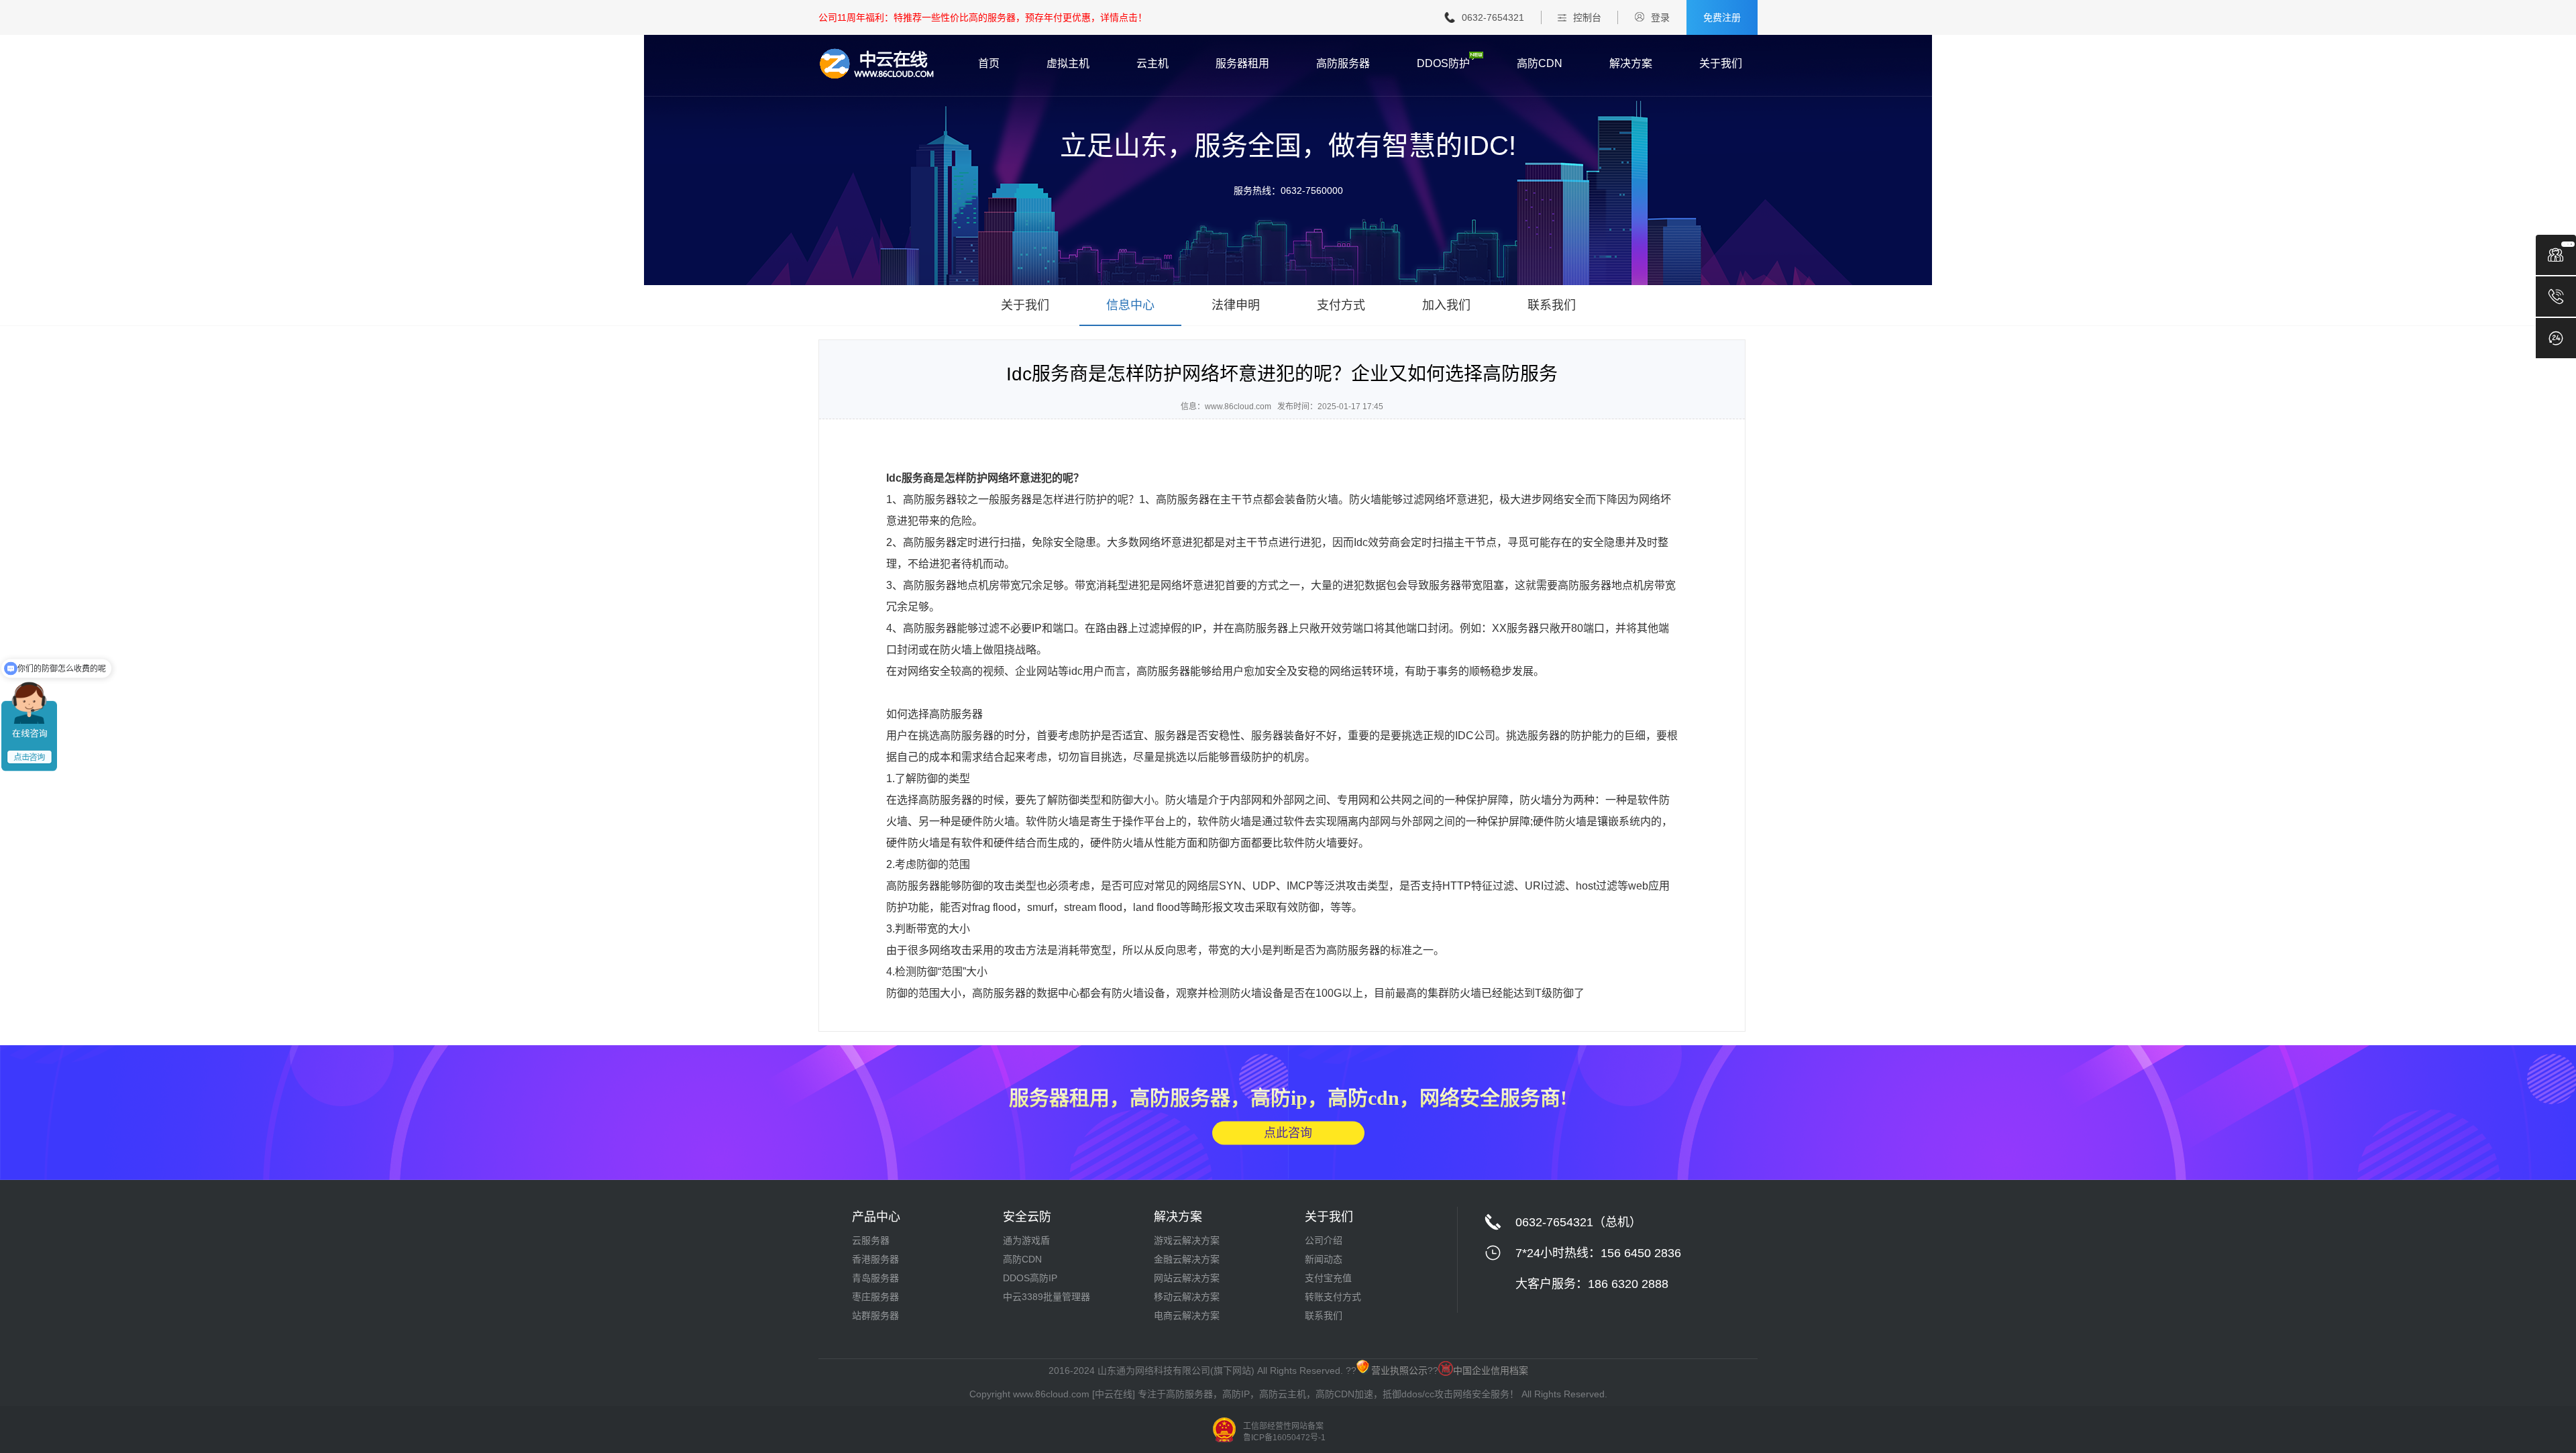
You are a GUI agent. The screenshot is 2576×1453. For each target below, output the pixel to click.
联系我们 (1552, 305)
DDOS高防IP (1030, 1278)
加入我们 (1446, 305)
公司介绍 (1324, 1240)
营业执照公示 (1399, 1370)
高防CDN (1540, 64)
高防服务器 (1343, 64)
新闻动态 (1324, 1259)
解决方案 (1631, 64)
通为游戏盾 (1026, 1240)
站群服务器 (875, 1315)
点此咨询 (1288, 1132)
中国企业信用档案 (1491, 1370)
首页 (989, 64)
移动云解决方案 (1187, 1297)
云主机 (1152, 64)
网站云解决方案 (1187, 1278)
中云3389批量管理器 (1046, 1297)
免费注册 (1722, 17)
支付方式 (1341, 305)
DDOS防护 (1443, 64)
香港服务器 (875, 1259)
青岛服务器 (875, 1278)
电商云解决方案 (1187, 1315)
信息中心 (1130, 305)
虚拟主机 (1068, 64)
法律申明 (1236, 305)
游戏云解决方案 (1187, 1240)
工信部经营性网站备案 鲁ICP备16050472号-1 (1284, 1432)
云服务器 (871, 1240)
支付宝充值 (1328, 1278)
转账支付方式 (1333, 1297)
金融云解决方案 (1187, 1259)
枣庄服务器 (875, 1297)
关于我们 (1721, 64)
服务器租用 (1242, 64)
